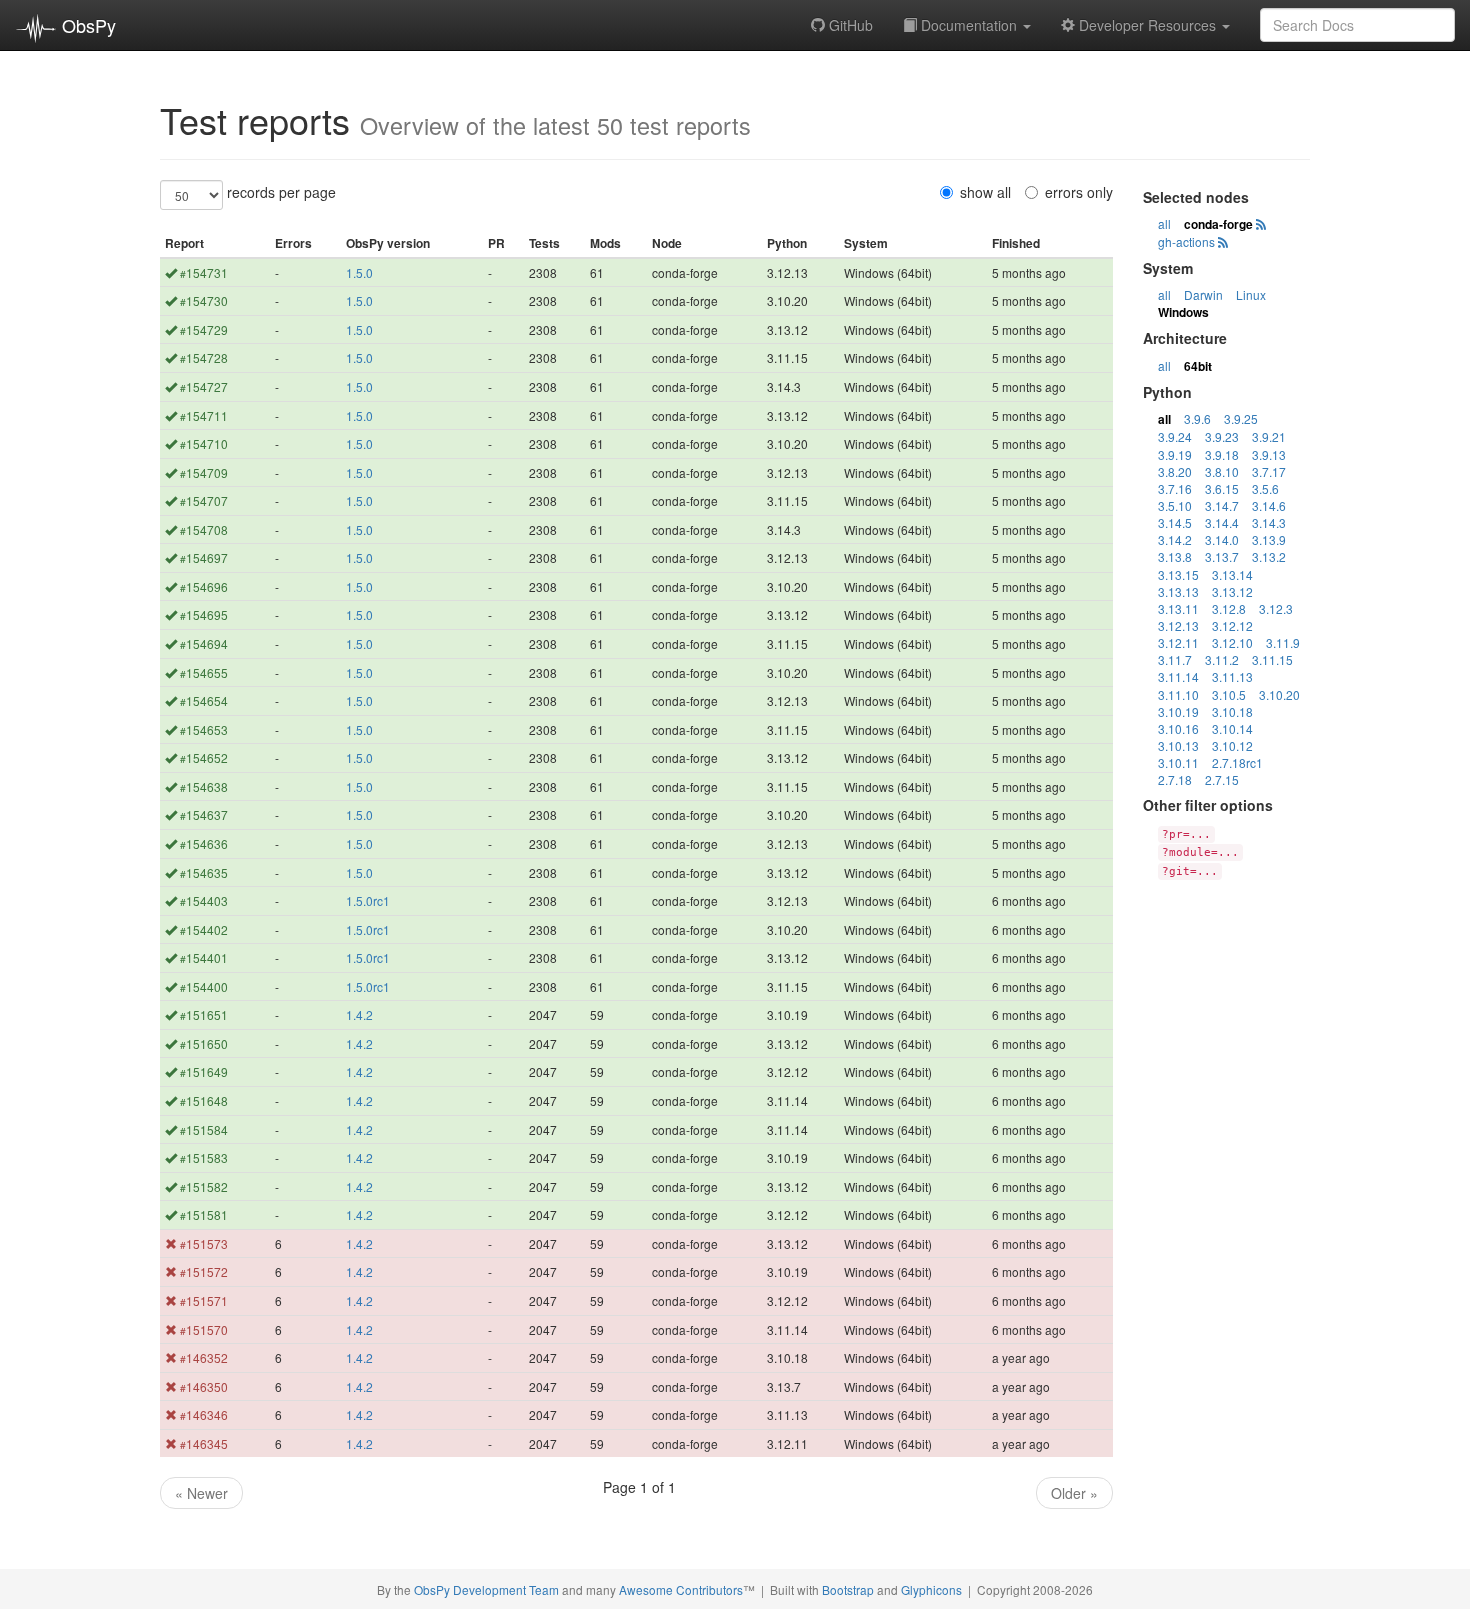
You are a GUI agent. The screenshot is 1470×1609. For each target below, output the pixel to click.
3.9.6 (1197, 418)
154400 (204, 986)
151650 (204, 1043)
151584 (204, 1129)
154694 (204, 643)
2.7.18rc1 (1237, 762)
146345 (204, 1443)
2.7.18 (1175, 779)
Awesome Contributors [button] (681, 1589)
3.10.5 (1229, 694)
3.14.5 (1175, 522)
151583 (204, 1157)
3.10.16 (1178, 728)
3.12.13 (1178, 625)
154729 (204, 329)
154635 (204, 872)
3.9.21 (1269, 436)
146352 (204, 1357)
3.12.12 (1232, 625)
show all (985, 192)
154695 (204, 614)
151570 (204, 1329)
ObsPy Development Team (486, 1589)
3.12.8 (1229, 608)
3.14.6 (1269, 505)
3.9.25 (1241, 418)
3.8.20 (1175, 471)
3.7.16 (1175, 488)
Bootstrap (848, 1589)
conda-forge (1218, 224)
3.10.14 (1232, 728)
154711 (204, 415)
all (1164, 223)
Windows (1183, 312)
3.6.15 (1222, 488)
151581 (204, 1214)
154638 (204, 786)
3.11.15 (1272, 659)
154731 (204, 272)
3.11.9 (1283, 642)
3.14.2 (1175, 539)
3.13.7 (1222, 556)
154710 (204, 443)
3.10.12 (1232, 745)
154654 (204, 700)
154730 (204, 300)
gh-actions (1186, 241)
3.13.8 (1175, 556)
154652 (204, 757)
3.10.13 (1178, 745)
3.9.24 (1175, 436)
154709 (204, 472)
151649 (204, 1071)
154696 (204, 586)
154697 (204, 557)
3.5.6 (1265, 488)
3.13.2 (1269, 556)
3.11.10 (1178, 694)
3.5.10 (1175, 505)
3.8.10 (1222, 471)
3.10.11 (1178, 762)
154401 (204, 957)
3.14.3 (1269, 522)
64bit (1198, 366)
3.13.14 (1232, 574)
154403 (204, 900)
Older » (1074, 1493)
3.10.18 (1232, 711)
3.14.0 (1222, 539)
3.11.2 (1222, 659)
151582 (204, 1186)
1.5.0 (359, 272)
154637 (204, 814)
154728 (204, 357)
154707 (204, 500)
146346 (204, 1414)
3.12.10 (1232, 642)
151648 (204, 1100)
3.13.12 (1232, 591)
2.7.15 (1222, 779)
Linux (1251, 294)
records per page (281, 192)
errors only (1079, 192)
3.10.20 (1279, 694)
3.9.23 (1222, 436)
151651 (204, 1014)
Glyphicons (931, 1589)
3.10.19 (1178, 711)
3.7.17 (1269, 471)
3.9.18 (1222, 454)
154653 (204, 729)
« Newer (201, 1493)
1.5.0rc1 (368, 900)
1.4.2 (359, 1014)
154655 (204, 672)
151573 (204, 1243)
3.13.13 (1178, 591)
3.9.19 (1175, 454)
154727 (204, 386)
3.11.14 (1178, 676)
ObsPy (86, 25)
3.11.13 (1232, 676)
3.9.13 (1269, 454)
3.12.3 (1276, 608)
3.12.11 (1178, 642)
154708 (204, 529)
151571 (204, 1300)
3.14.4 (1222, 522)
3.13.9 (1269, 539)
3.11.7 (1175, 659)
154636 (204, 843)
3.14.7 (1222, 505)
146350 (204, 1386)
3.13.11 (1178, 608)
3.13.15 (1178, 574)
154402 (204, 929)
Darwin (1203, 294)
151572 (204, 1271)
